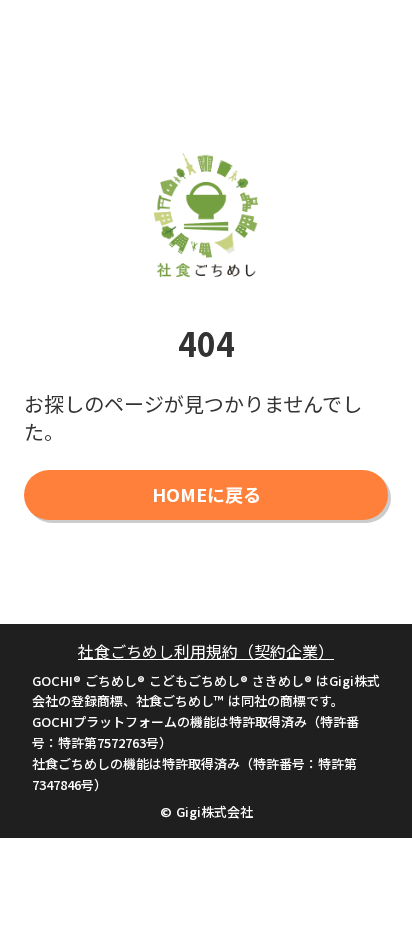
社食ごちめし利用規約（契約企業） (206, 651)
